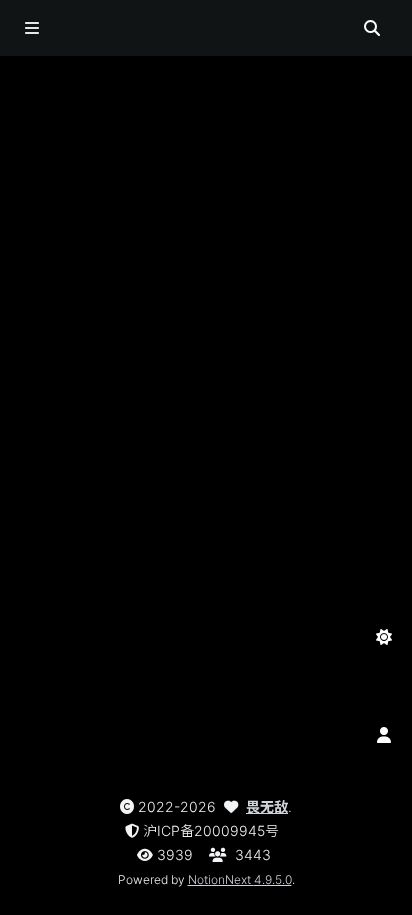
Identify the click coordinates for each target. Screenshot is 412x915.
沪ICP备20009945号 (211, 830)
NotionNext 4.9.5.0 (240, 879)
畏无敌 (267, 806)
